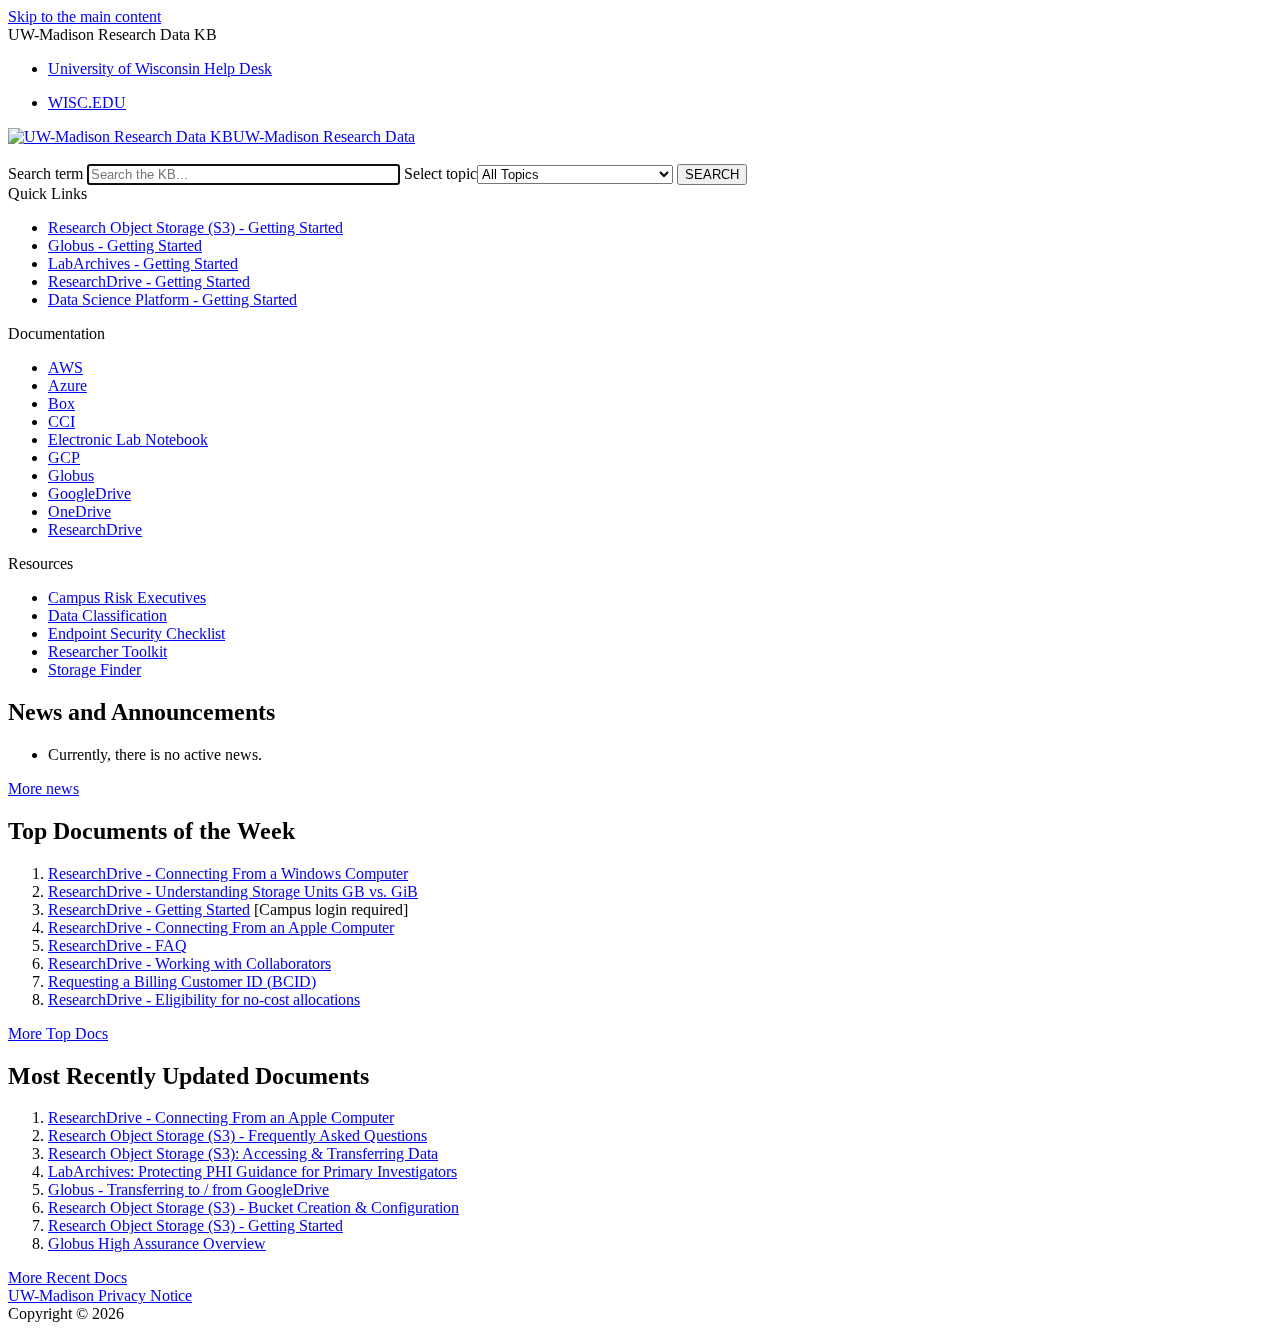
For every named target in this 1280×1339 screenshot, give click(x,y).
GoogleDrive (89, 493)
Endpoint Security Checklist (136, 633)
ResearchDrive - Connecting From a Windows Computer (228, 873)
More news (43, 788)
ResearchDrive (95, 529)
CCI (61, 421)
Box (61, 403)
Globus (71, 475)
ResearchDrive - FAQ (117, 945)
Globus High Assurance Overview (157, 1243)
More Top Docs (58, 1033)
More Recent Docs (67, 1277)
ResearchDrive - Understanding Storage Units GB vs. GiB (233, 891)
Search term (45, 173)
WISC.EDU (87, 102)
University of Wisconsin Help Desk (160, 68)
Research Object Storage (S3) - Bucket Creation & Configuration (253, 1207)
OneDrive (79, 511)
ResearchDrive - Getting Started (149, 281)
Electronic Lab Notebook (128, 439)
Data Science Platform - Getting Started (172, 299)
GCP (64, 457)
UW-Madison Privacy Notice (100, 1295)
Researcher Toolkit (107, 651)
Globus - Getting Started (125, 245)
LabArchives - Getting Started (143, 263)
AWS (65, 367)
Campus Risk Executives (127, 597)
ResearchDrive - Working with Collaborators (189, 963)
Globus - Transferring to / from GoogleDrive (188, 1189)
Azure (67, 385)
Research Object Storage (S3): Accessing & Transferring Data (243, 1153)
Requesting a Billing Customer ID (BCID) (182, 981)
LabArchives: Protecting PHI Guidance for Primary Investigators (252, 1171)
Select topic (440, 173)
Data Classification (107, 615)
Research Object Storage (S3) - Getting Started (195, 227)
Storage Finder (94, 669)
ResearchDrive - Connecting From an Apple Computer (221, 927)
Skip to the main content (84, 16)
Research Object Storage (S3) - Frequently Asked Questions (237, 1135)
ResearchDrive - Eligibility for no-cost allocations (204, 999)
